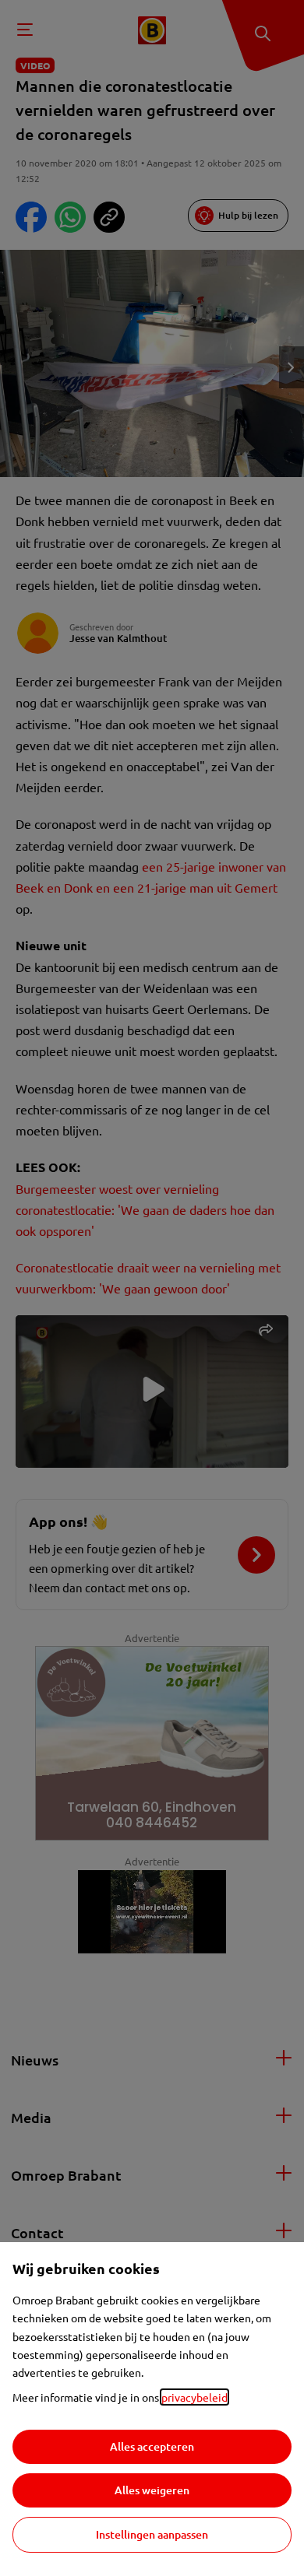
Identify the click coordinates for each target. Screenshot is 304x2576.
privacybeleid (194, 2397)
